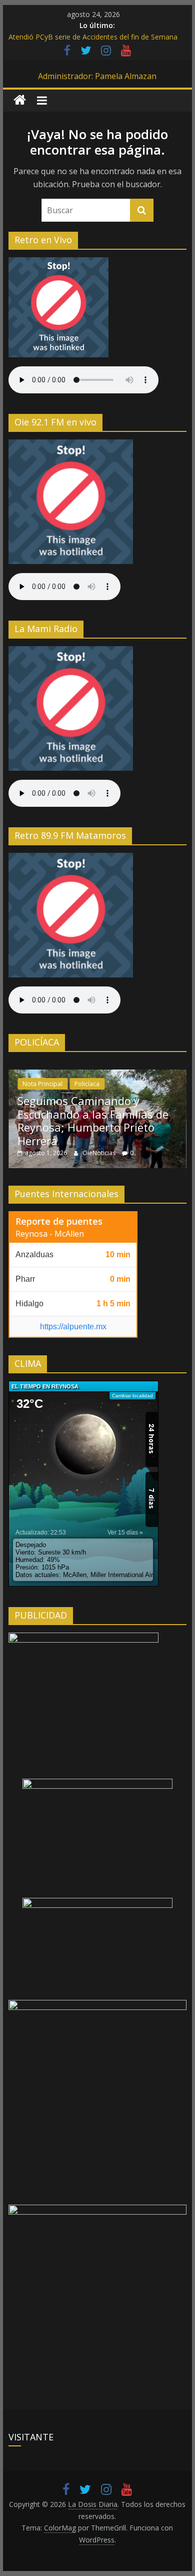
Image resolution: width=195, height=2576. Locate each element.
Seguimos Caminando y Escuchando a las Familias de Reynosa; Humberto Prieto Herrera (93, 1120)
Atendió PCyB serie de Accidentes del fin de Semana (93, 37)
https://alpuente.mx (73, 1327)
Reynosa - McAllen (50, 1234)
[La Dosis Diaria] (20, 100)
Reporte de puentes (59, 1221)
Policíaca (87, 1084)
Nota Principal (42, 1084)
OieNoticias (100, 1153)
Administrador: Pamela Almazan (97, 76)
